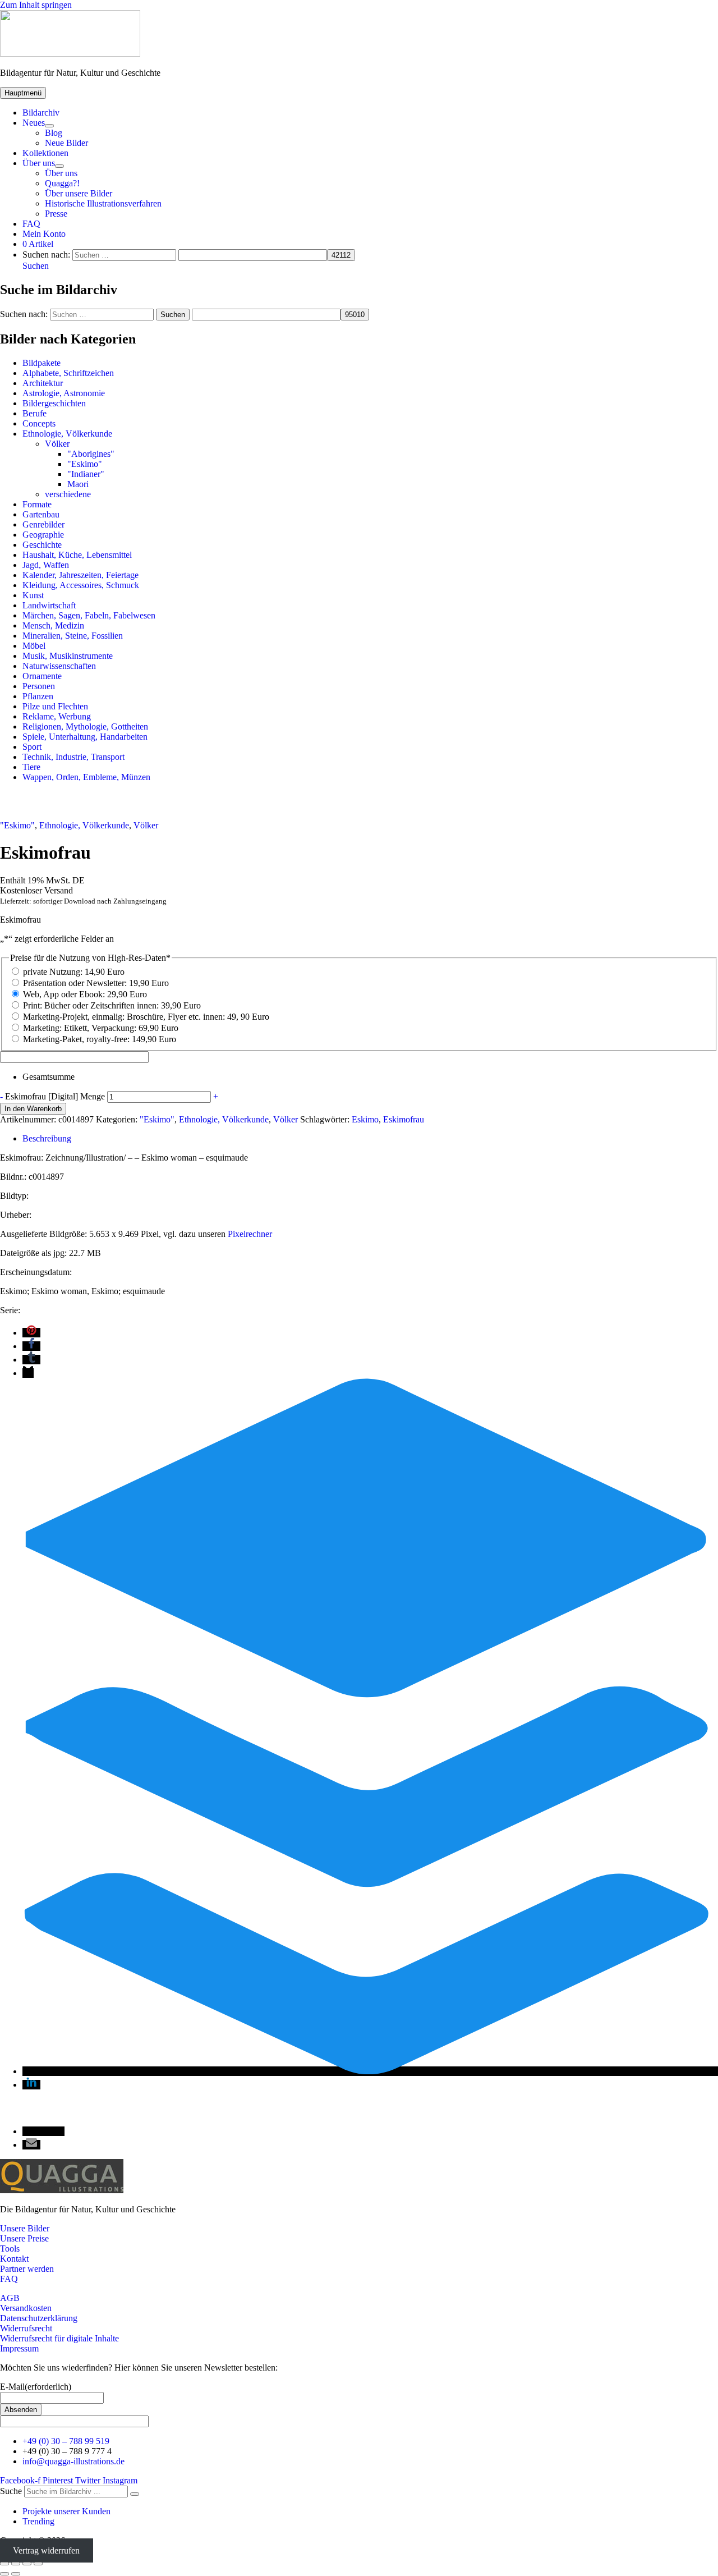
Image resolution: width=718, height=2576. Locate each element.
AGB (10, 2298)
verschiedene (68, 494)
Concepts (39, 423)
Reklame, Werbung (57, 716)
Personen (39, 686)
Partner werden (27, 2269)
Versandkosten (26, 2308)
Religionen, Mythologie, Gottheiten (85, 726)
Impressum (19, 2348)
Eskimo (365, 1119)
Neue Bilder (66, 143)
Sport (32, 747)
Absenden (21, 2410)
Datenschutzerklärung (39, 2318)
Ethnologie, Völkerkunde (67, 434)
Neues (34, 123)
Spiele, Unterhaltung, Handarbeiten (85, 737)
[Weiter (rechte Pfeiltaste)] (16, 2574)
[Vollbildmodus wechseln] (16, 2564)
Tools (10, 2249)
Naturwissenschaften (59, 666)
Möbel (34, 646)
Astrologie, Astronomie (64, 393)
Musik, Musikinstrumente (68, 656)
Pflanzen (38, 696)
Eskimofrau (404, 1119)
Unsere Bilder (25, 2228)
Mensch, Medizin (53, 625)
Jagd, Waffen (46, 565)
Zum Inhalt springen (36, 5)
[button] (36, 266)
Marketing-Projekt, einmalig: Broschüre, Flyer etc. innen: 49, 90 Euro (146, 1017)
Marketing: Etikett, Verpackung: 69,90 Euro (101, 1028)
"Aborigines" (91, 454)
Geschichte (42, 545)
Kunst (33, 595)
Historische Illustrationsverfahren (103, 203)
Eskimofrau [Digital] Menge (55, 1096)
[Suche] (135, 2494)
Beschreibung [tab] (47, 1138)
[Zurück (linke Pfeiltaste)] (4, 2574)
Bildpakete (42, 363)
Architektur (43, 383)
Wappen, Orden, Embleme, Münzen (86, 777)
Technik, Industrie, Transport (73, 757)
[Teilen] (27, 2564)
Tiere (31, 767)
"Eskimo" (85, 464)
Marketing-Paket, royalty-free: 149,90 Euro (100, 1039)
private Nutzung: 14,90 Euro (74, 972)
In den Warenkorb (33, 1109)
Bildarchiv (41, 113)
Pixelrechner (250, 1234)
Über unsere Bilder (79, 193)
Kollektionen (45, 153)
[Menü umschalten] (49, 126)
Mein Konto (44, 234)
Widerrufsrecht (26, 2328)
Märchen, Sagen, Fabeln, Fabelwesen (89, 615)
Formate (37, 504)
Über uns (39, 163)
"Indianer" (86, 474)
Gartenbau (41, 514)
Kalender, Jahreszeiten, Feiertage (80, 575)
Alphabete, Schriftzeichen (68, 373)
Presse (56, 214)
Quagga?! (62, 183)
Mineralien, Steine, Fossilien (73, 636)
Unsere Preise (24, 2238)
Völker (57, 444)
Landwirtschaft (49, 605)
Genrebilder (43, 524)
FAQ (31, 224)
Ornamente (42, 676)
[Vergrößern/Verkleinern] (4, 2564)
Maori (78, 484)
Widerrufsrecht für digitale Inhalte (59, 2338)
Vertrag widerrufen (46, 2550)
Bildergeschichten (54, 403)
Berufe (34, 413)
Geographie (43, 535)
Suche (11, 2491)
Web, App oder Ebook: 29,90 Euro (85, 994)
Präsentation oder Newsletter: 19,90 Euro (96, 983)
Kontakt (14, 2259)
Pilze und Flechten (55, 706)
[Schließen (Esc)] (38, 2564)
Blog (54, 133)
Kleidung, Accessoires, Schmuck (81, 585)
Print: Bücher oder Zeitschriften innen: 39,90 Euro (112, 1005)
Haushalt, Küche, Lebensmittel (77, 555)
